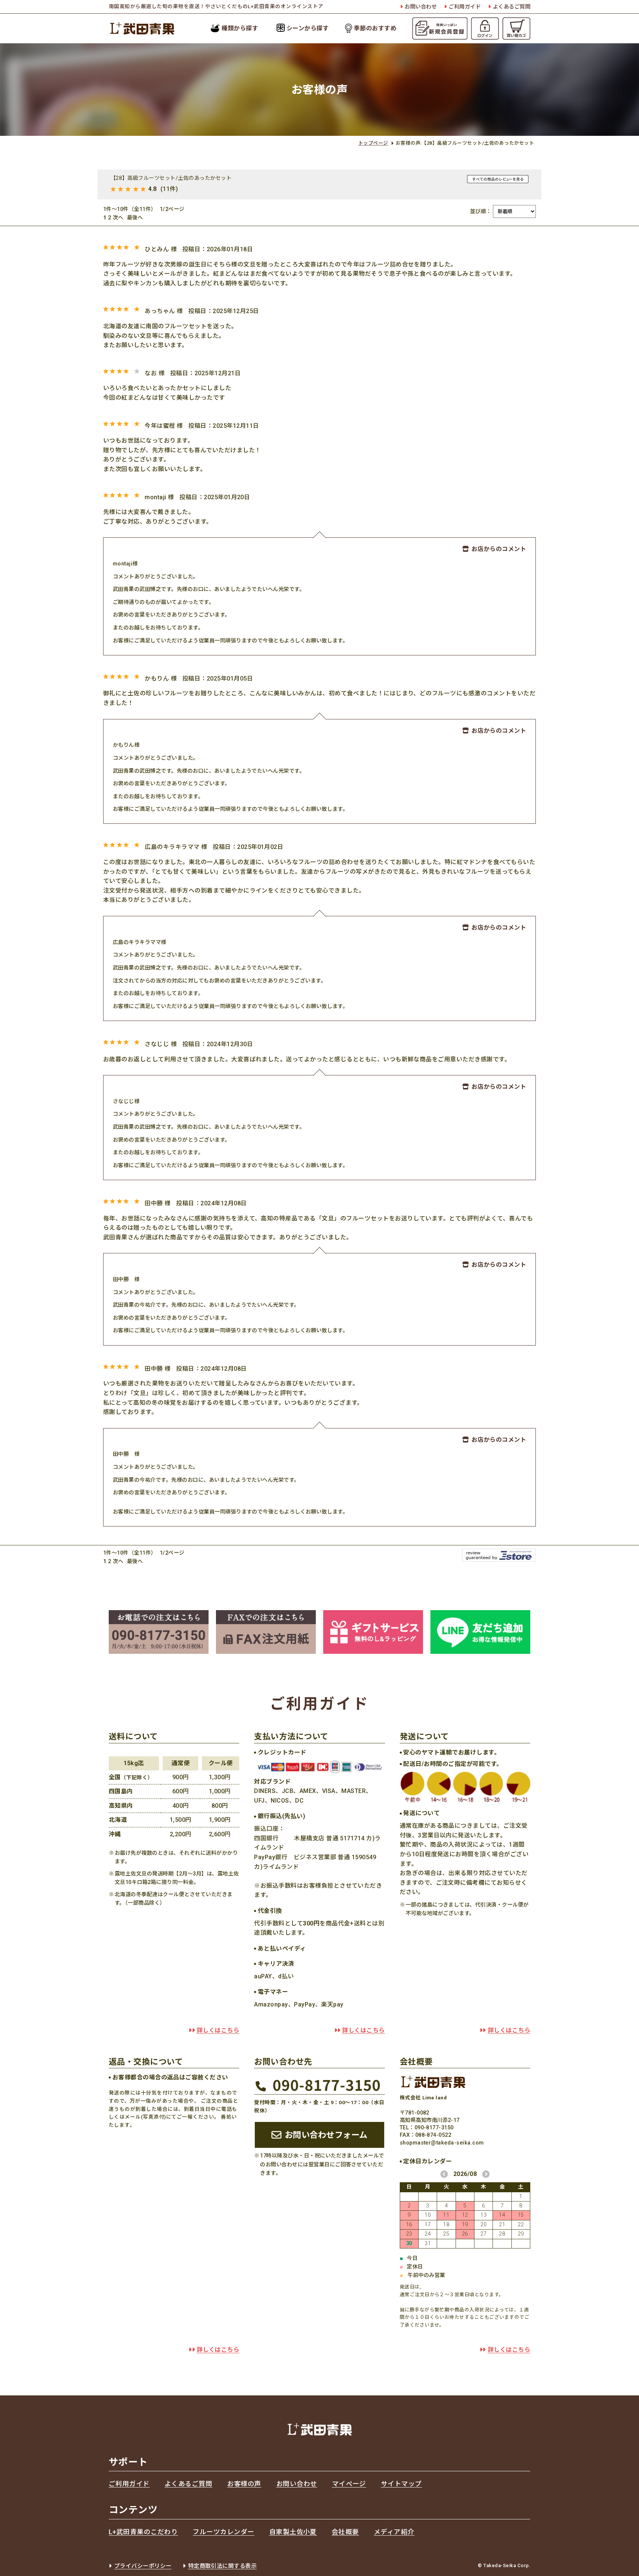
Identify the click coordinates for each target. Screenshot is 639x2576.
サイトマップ (401, 2484)
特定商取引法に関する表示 (223, 2566)
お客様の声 (244, 2484)
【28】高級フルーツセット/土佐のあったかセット (171, 178)
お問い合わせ (421, 7)
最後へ (135, 218)
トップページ (373, 143)
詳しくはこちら (218, 2030)
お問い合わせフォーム (326, 2135)
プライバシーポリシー (143, 2566)
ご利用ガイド (465, 7)
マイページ (349, 2484)
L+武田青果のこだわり (143, 2532)
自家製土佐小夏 (293, 2532)
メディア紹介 (394, 2532)
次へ (118, 218)
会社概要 (345, 2532)
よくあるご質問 (512, 7)
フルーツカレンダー (223, 2532)
